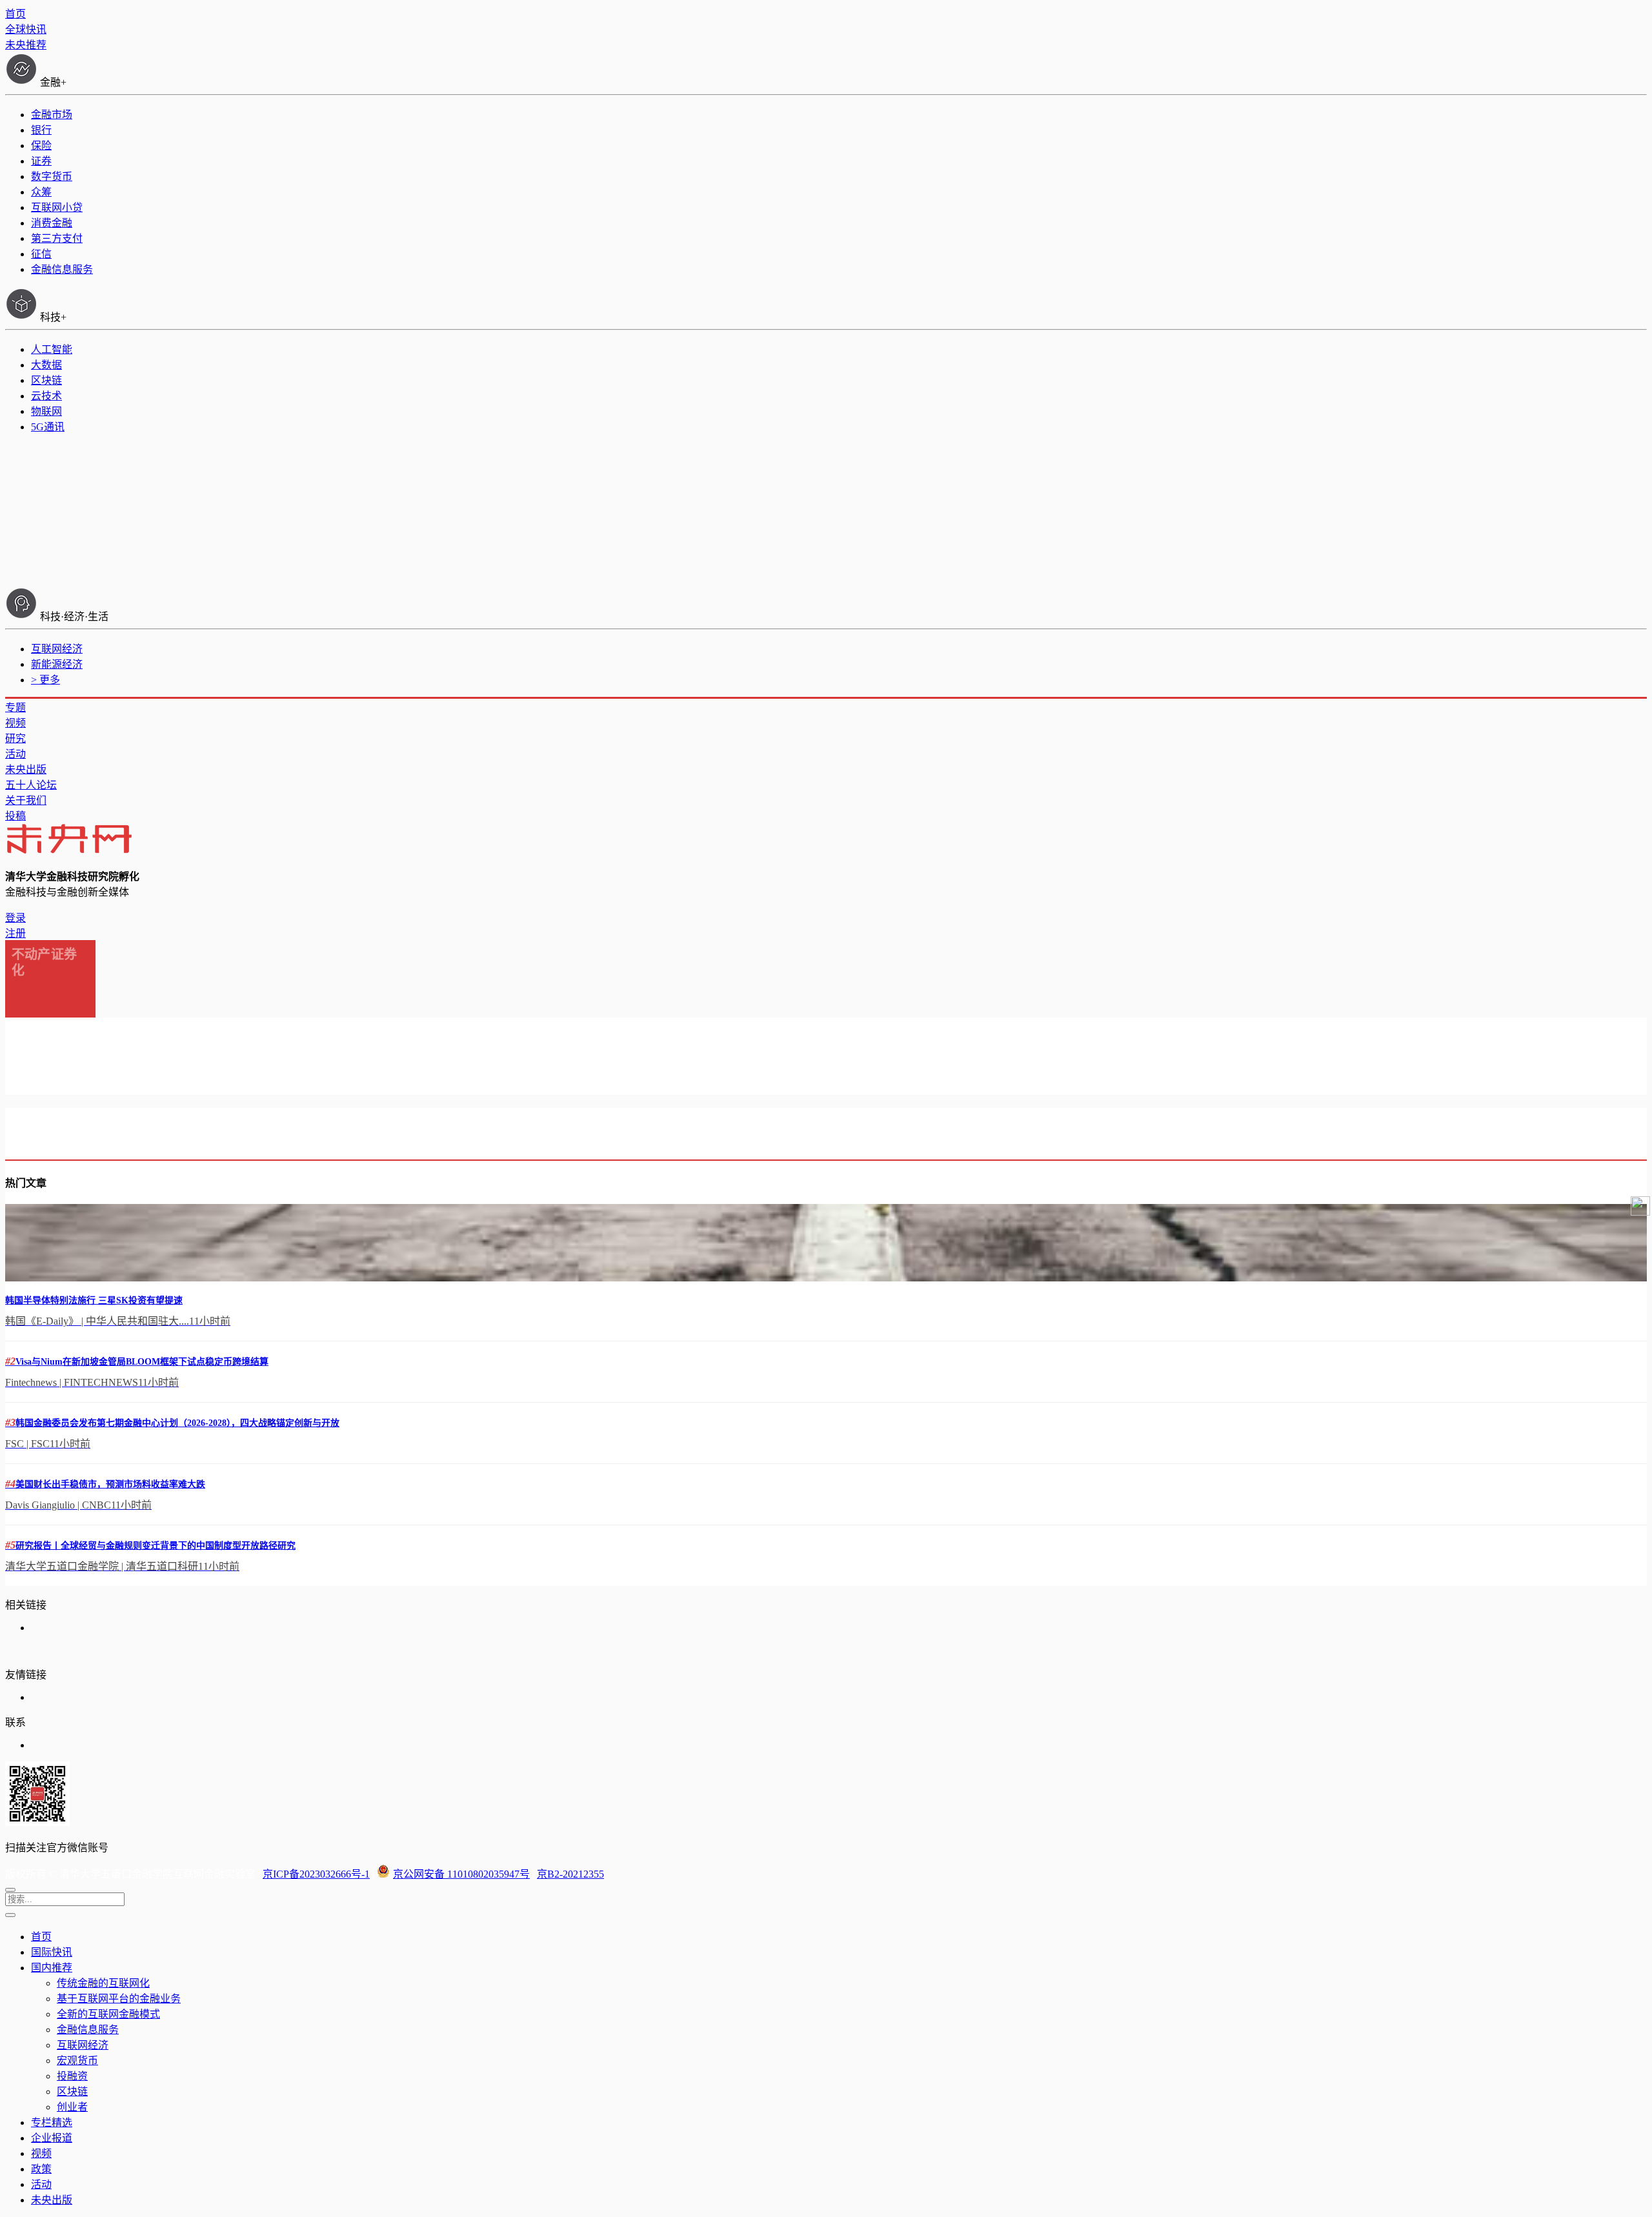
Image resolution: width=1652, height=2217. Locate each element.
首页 (15, 14)
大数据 (46, 365)
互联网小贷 (57, 207)
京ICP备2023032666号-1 (316, 1874)
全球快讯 (26, 29)
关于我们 (26, 800)
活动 (15, 754)
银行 (41, 130)
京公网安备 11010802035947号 (461, 1874)
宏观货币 (77, 2061)
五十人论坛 (31, 785)
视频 (15, 723)
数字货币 (52, 176)
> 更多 (45, 680)
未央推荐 (26, 45)
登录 (15, 918)
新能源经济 (57, 664)
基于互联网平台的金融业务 (119, 1999)
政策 (41, 2169)
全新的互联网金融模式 (108, 2014)
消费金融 (52, 223)
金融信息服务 (62, 269)
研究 (15, 738)
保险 (41, 145)
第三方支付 (57, 238)
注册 (15, 933)
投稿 (15, 816)
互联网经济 (57, 649)
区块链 (46, 380)
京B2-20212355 (570, 1874)
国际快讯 (52, 1952)
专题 (15, 707)
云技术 (46, 396)
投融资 (72, 2076)
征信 (41, 254)
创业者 (72, 2107)
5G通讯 (48, 427)
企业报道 (52, 2138)
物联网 (46, 411)
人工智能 (52, 349)
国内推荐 (52, 1968)
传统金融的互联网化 (103, 1983)
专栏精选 (52, 2122)
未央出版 (26, 769)
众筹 (41, 192)
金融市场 (52, 115)
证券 (41, 161)
